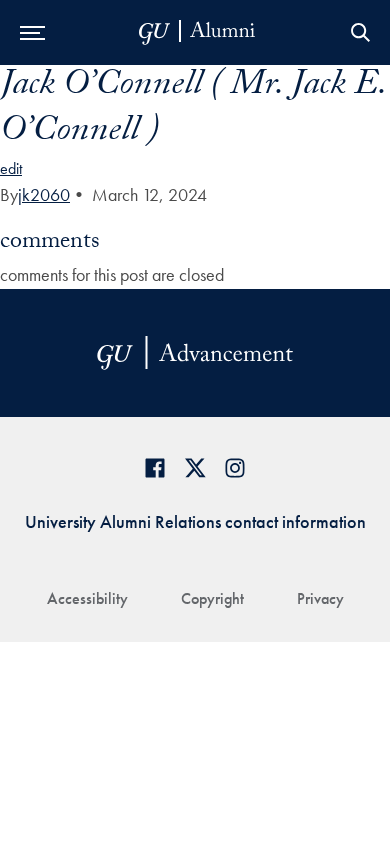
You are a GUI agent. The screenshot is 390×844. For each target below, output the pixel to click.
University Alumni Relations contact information (195, 521)
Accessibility (87, 598)
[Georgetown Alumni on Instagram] (235, 467)
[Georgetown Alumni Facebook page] (155, 467)
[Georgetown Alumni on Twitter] (195, 467)
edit (11, 168)
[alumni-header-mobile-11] (197, 32)
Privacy (320, 598)
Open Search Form (360, 32)
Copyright (212, 598)
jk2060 (44, 194)
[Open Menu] (32, 32)
